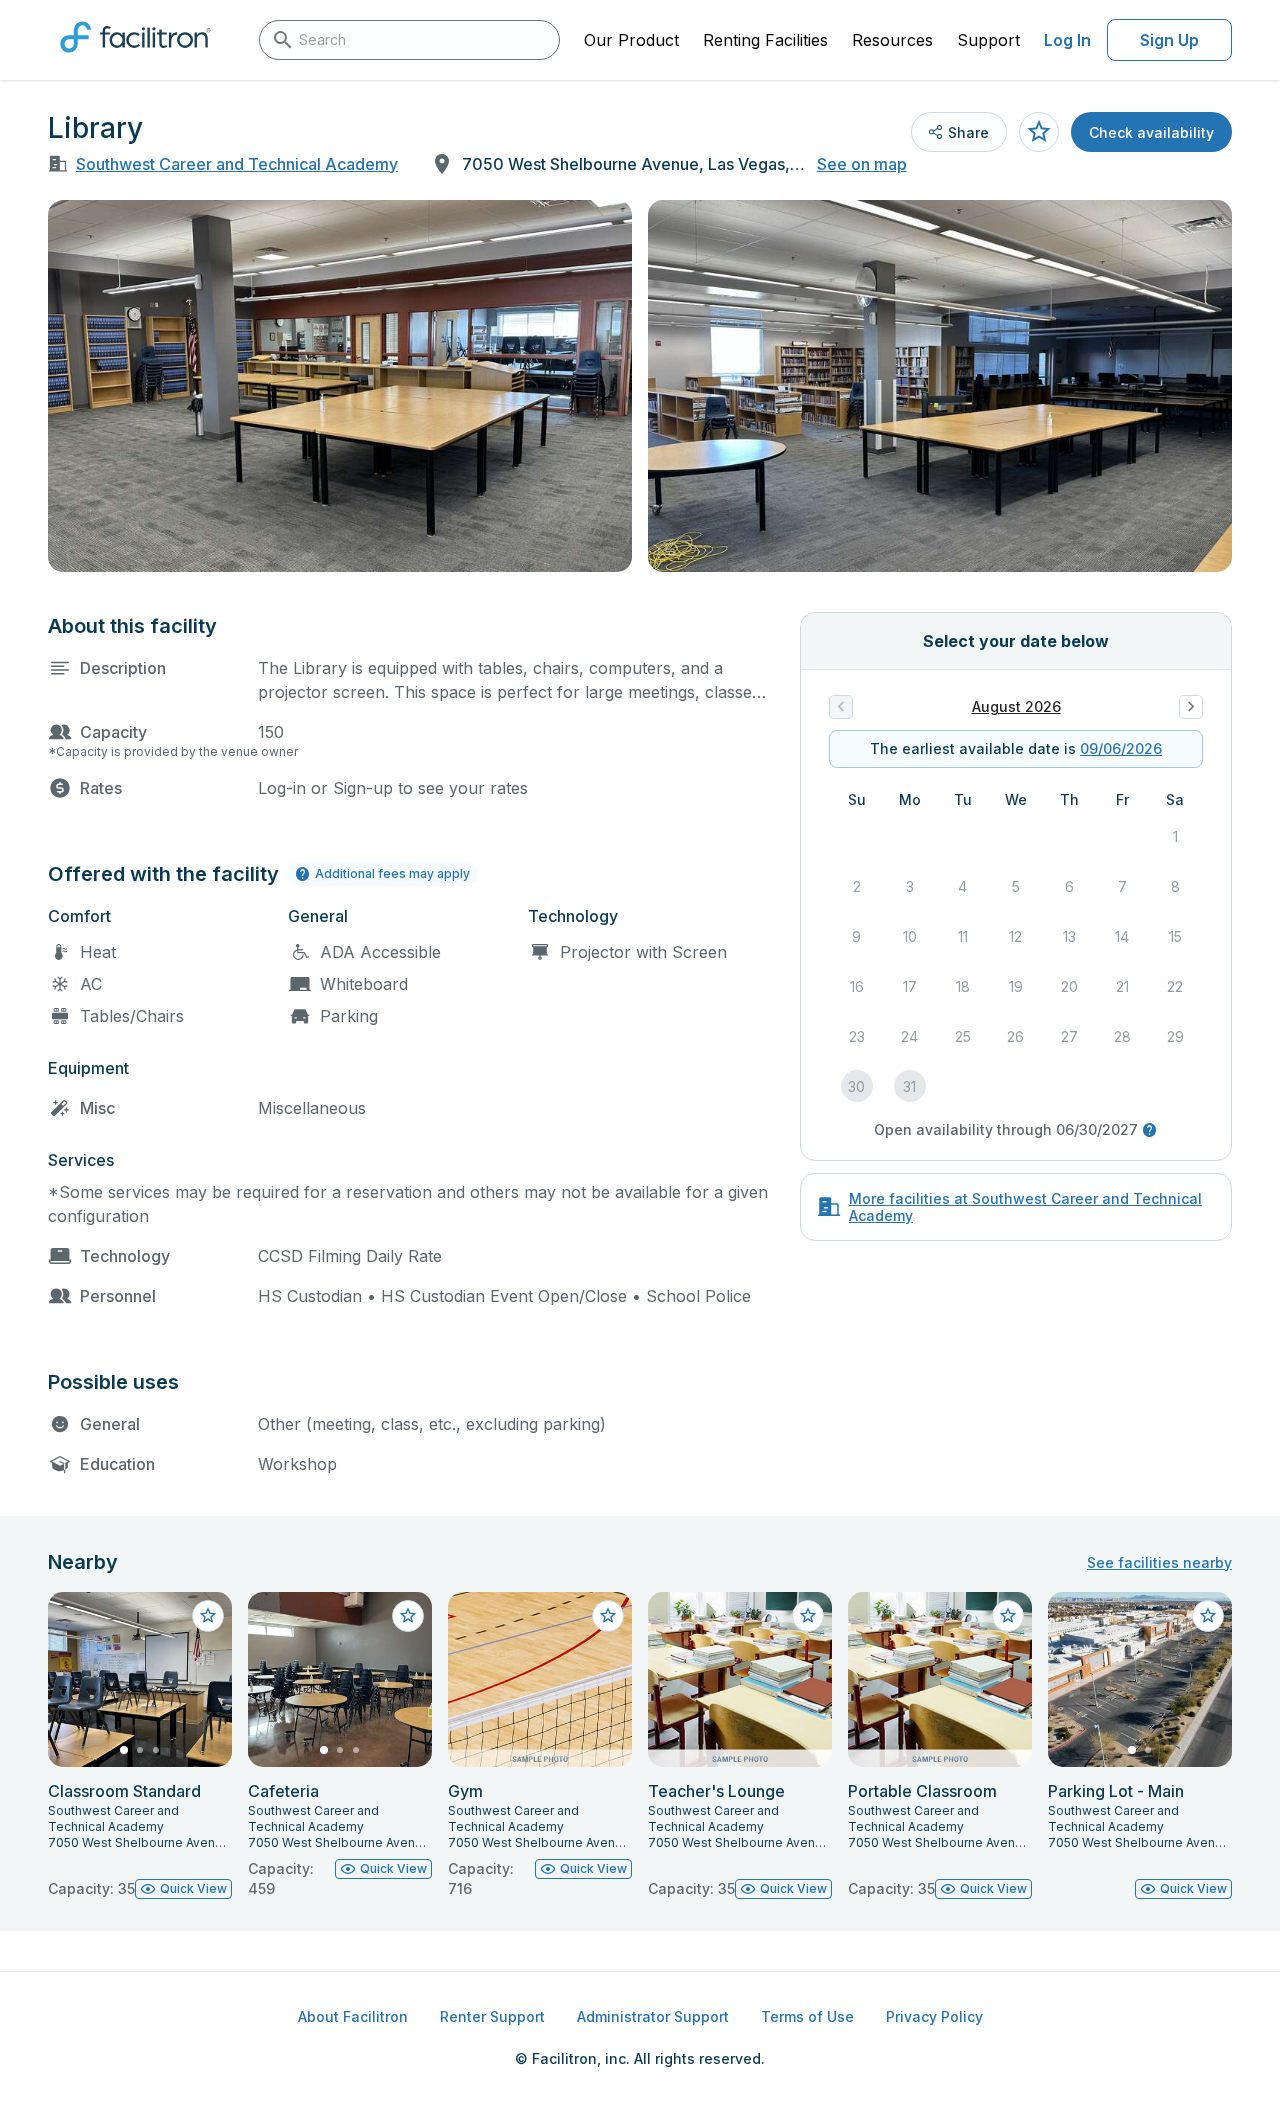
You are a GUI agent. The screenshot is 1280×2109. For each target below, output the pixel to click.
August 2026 (1016, 706)
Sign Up (1169, 40)
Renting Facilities (765, 40)
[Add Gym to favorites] (608, 1616)
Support (988, 40)
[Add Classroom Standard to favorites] (208, 1616)
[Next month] (1191, 707)
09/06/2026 (1121, 748)
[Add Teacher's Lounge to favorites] (808, 1616)
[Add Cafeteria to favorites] (408, 1616)
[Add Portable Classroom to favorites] (1008, 1616)
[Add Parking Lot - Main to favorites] (1208, 1616)
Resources (892, 40)
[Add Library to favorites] (1039, 132)
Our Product (631, 40)
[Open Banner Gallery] (340, 386)
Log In (1067, 40)
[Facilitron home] (135, 59)
